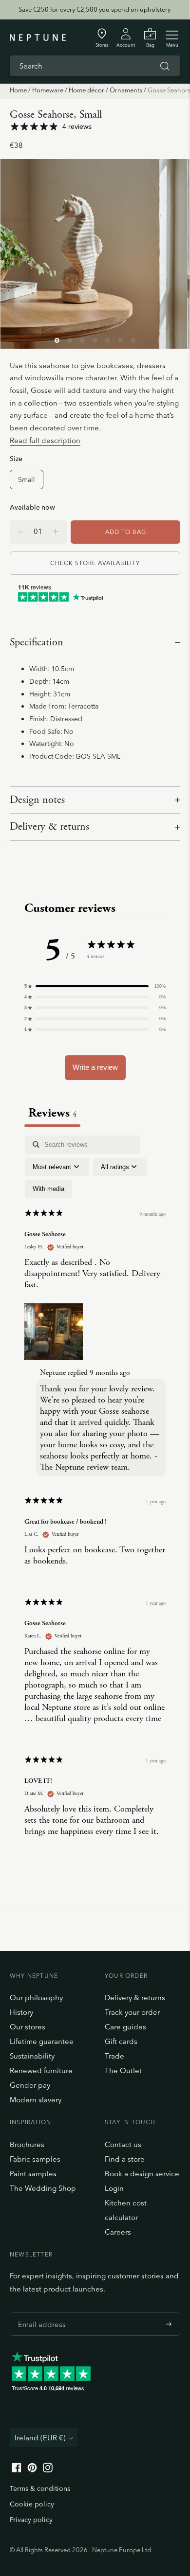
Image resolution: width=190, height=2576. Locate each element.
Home (18, 90)
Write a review (95, 1067)
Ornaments (126, 90)
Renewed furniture (41, 2070)
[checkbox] (48, 1189)
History (21, 2012)
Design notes (37, 800)
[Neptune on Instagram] (48, 2470)
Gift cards (121, 2041)
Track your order (132, 2012)
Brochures (27, 2144)
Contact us (123, 2144)
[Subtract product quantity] (56, 532)
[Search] (165, 66)
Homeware (48, 90)
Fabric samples (35, 2159)
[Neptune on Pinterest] (32, 2470)
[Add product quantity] (20, 532)
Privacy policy (31, 2520)
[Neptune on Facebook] (17, 2470)
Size (16, 458)
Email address (39, 2312)
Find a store (125, 2159)
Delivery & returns (49, 827)
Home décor (86, 90)
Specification (37, 642)
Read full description (45, 440)
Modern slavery (36, 2100)
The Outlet (123, 2070)
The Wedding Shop (43, 2188)
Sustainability (32, 2056)
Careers (118, 2232)
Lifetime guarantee (42, 2041)
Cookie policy (32, 2504)
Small (27, 479)
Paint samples (33, 2174)
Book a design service (142, 2174)
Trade (114, 2056)
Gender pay (30, 2085)
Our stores (28, 2027)
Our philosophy (36, 1998)
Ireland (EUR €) (40, 2438)
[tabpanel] (95, 1494)
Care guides (125, 2027)
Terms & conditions (40, 2488)
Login (114, 2188)
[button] (95, 986)
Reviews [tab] (52, 1113)
